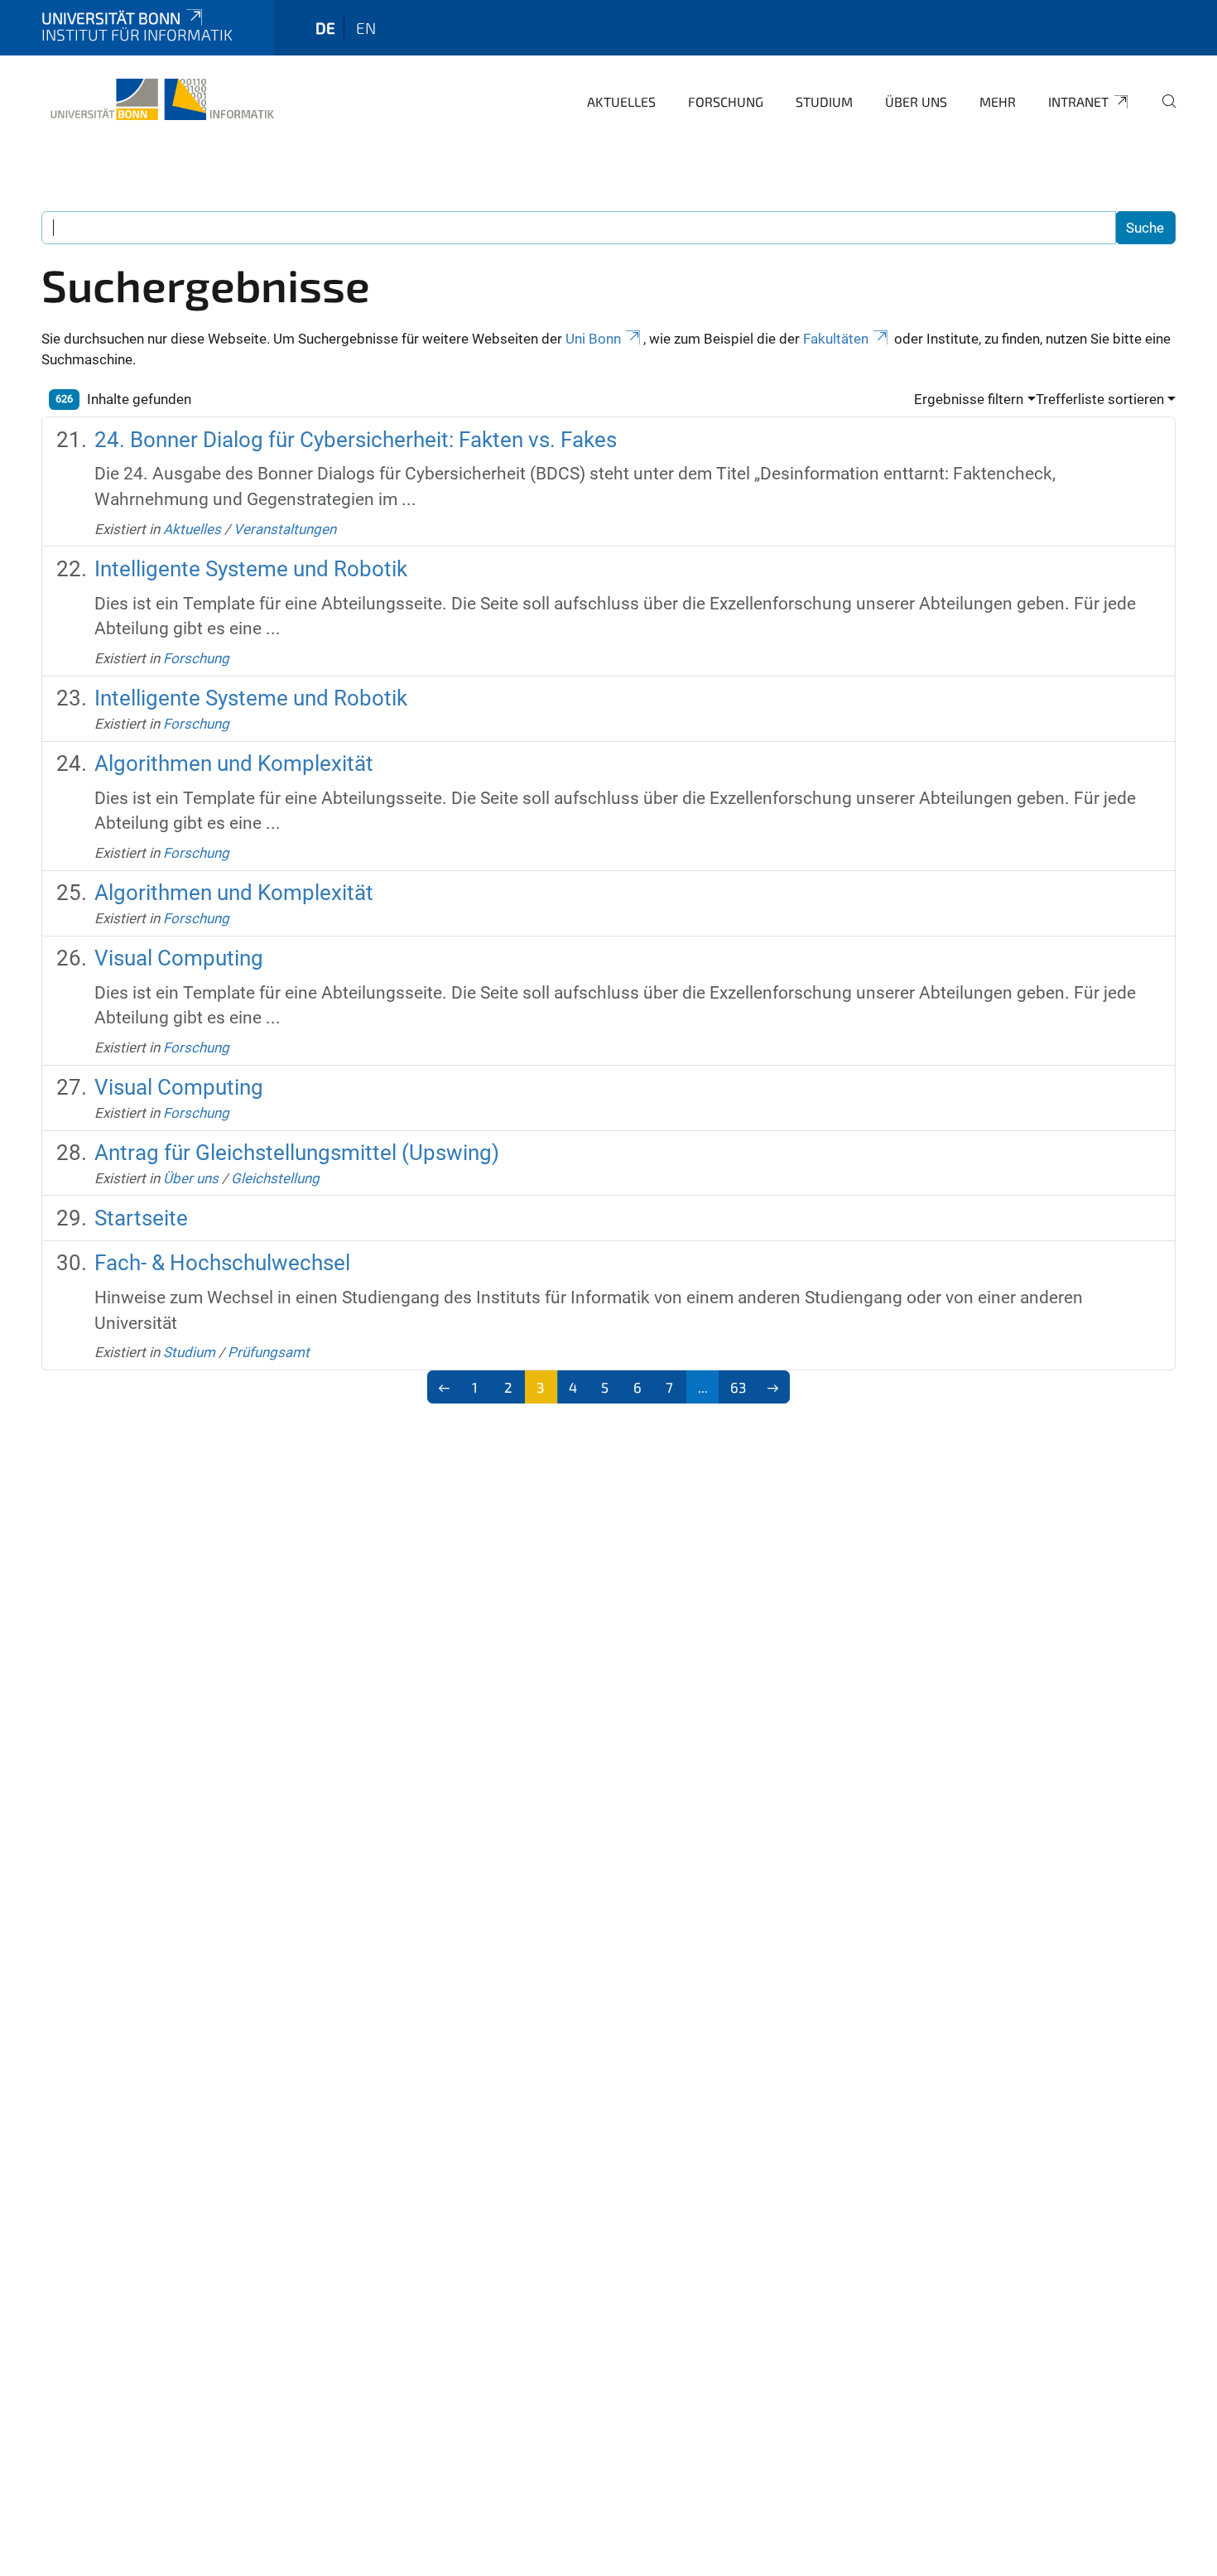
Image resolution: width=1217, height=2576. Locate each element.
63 (738, 1387)
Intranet (1078, 101)
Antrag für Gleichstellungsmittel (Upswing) (297, 1153)
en (366, 28)
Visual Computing (179, 958)
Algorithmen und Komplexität (234, 763)
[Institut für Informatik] (159, 99)
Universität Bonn (111, 18)
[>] (773, 1387)
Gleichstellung (275, 1178)
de (325, 28)
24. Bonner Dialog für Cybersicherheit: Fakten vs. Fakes (356, 440)
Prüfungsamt (269, 1352)
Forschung (726, 101)
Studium (824, 101)
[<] (444, 1387)
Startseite (141, 1218)
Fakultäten (836, 339)
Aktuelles (621, 101)
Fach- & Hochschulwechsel (222, 1263)
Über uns (916, 101)
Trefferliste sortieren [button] (1100, 399)
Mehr (998, 101)
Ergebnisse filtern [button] (969, 399)
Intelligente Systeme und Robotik (251, 569)
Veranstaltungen (285, 529)
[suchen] (1162, 113)
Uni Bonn (593, 339)
